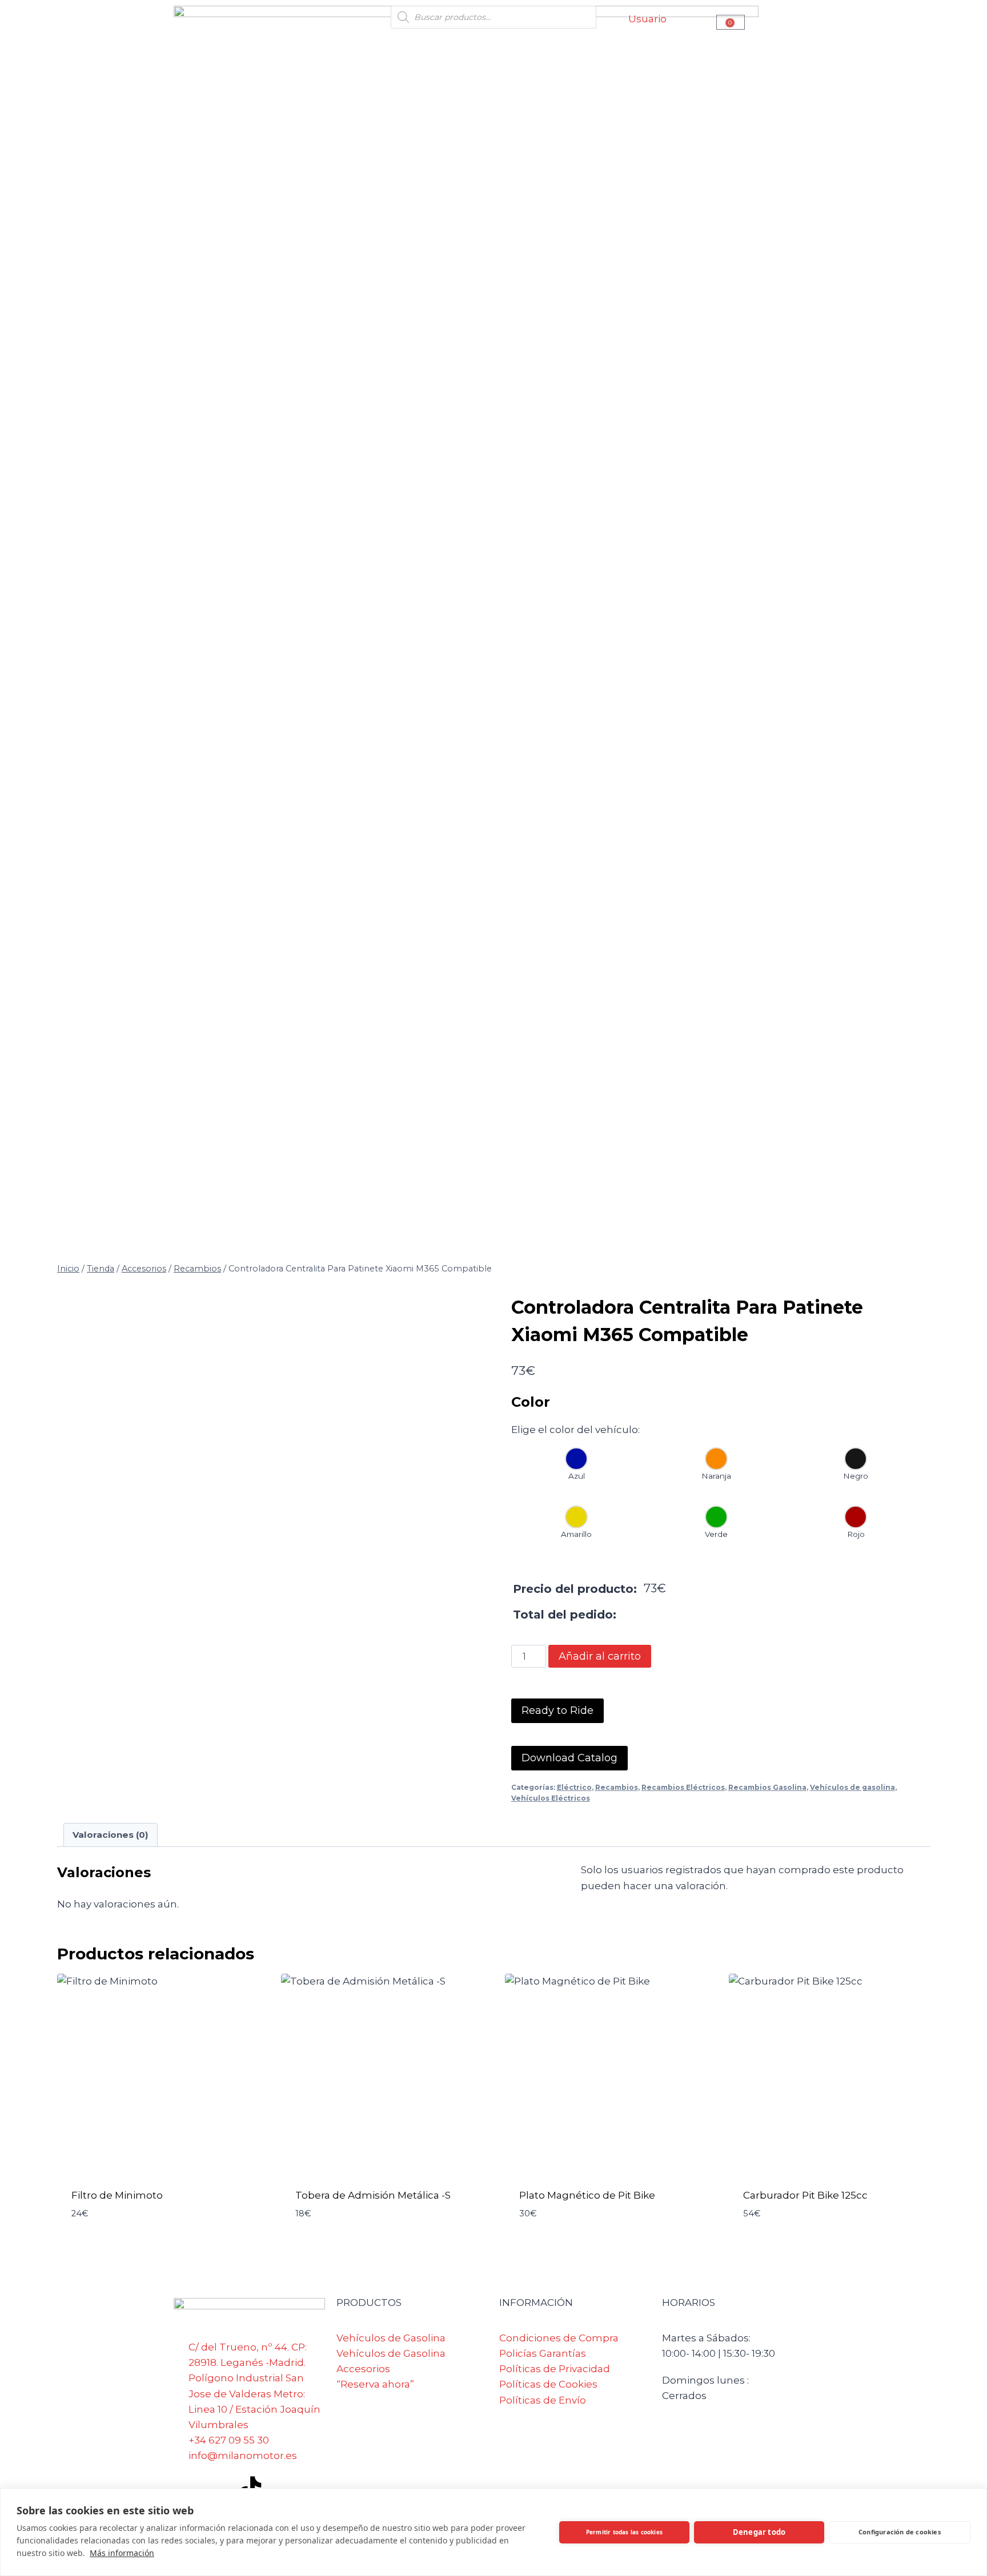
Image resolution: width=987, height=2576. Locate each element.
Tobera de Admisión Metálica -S (373, 2195)
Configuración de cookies (900, 2532)
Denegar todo (759, 2532)
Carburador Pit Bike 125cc (805, 2195)
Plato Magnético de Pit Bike (587, 2195)
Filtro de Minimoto (117, 2195)
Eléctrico (574, 1787)
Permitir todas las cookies (624, 2532)
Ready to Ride (557, 1710)
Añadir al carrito (600, 1656)
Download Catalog (569, 1758)
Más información (122, 2553)
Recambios (617, 1787)
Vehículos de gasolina (852, 1787)
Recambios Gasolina (767, 1787)
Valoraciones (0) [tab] (111, 1835)
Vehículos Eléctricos (551, 1798)
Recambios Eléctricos (683, 1787)
